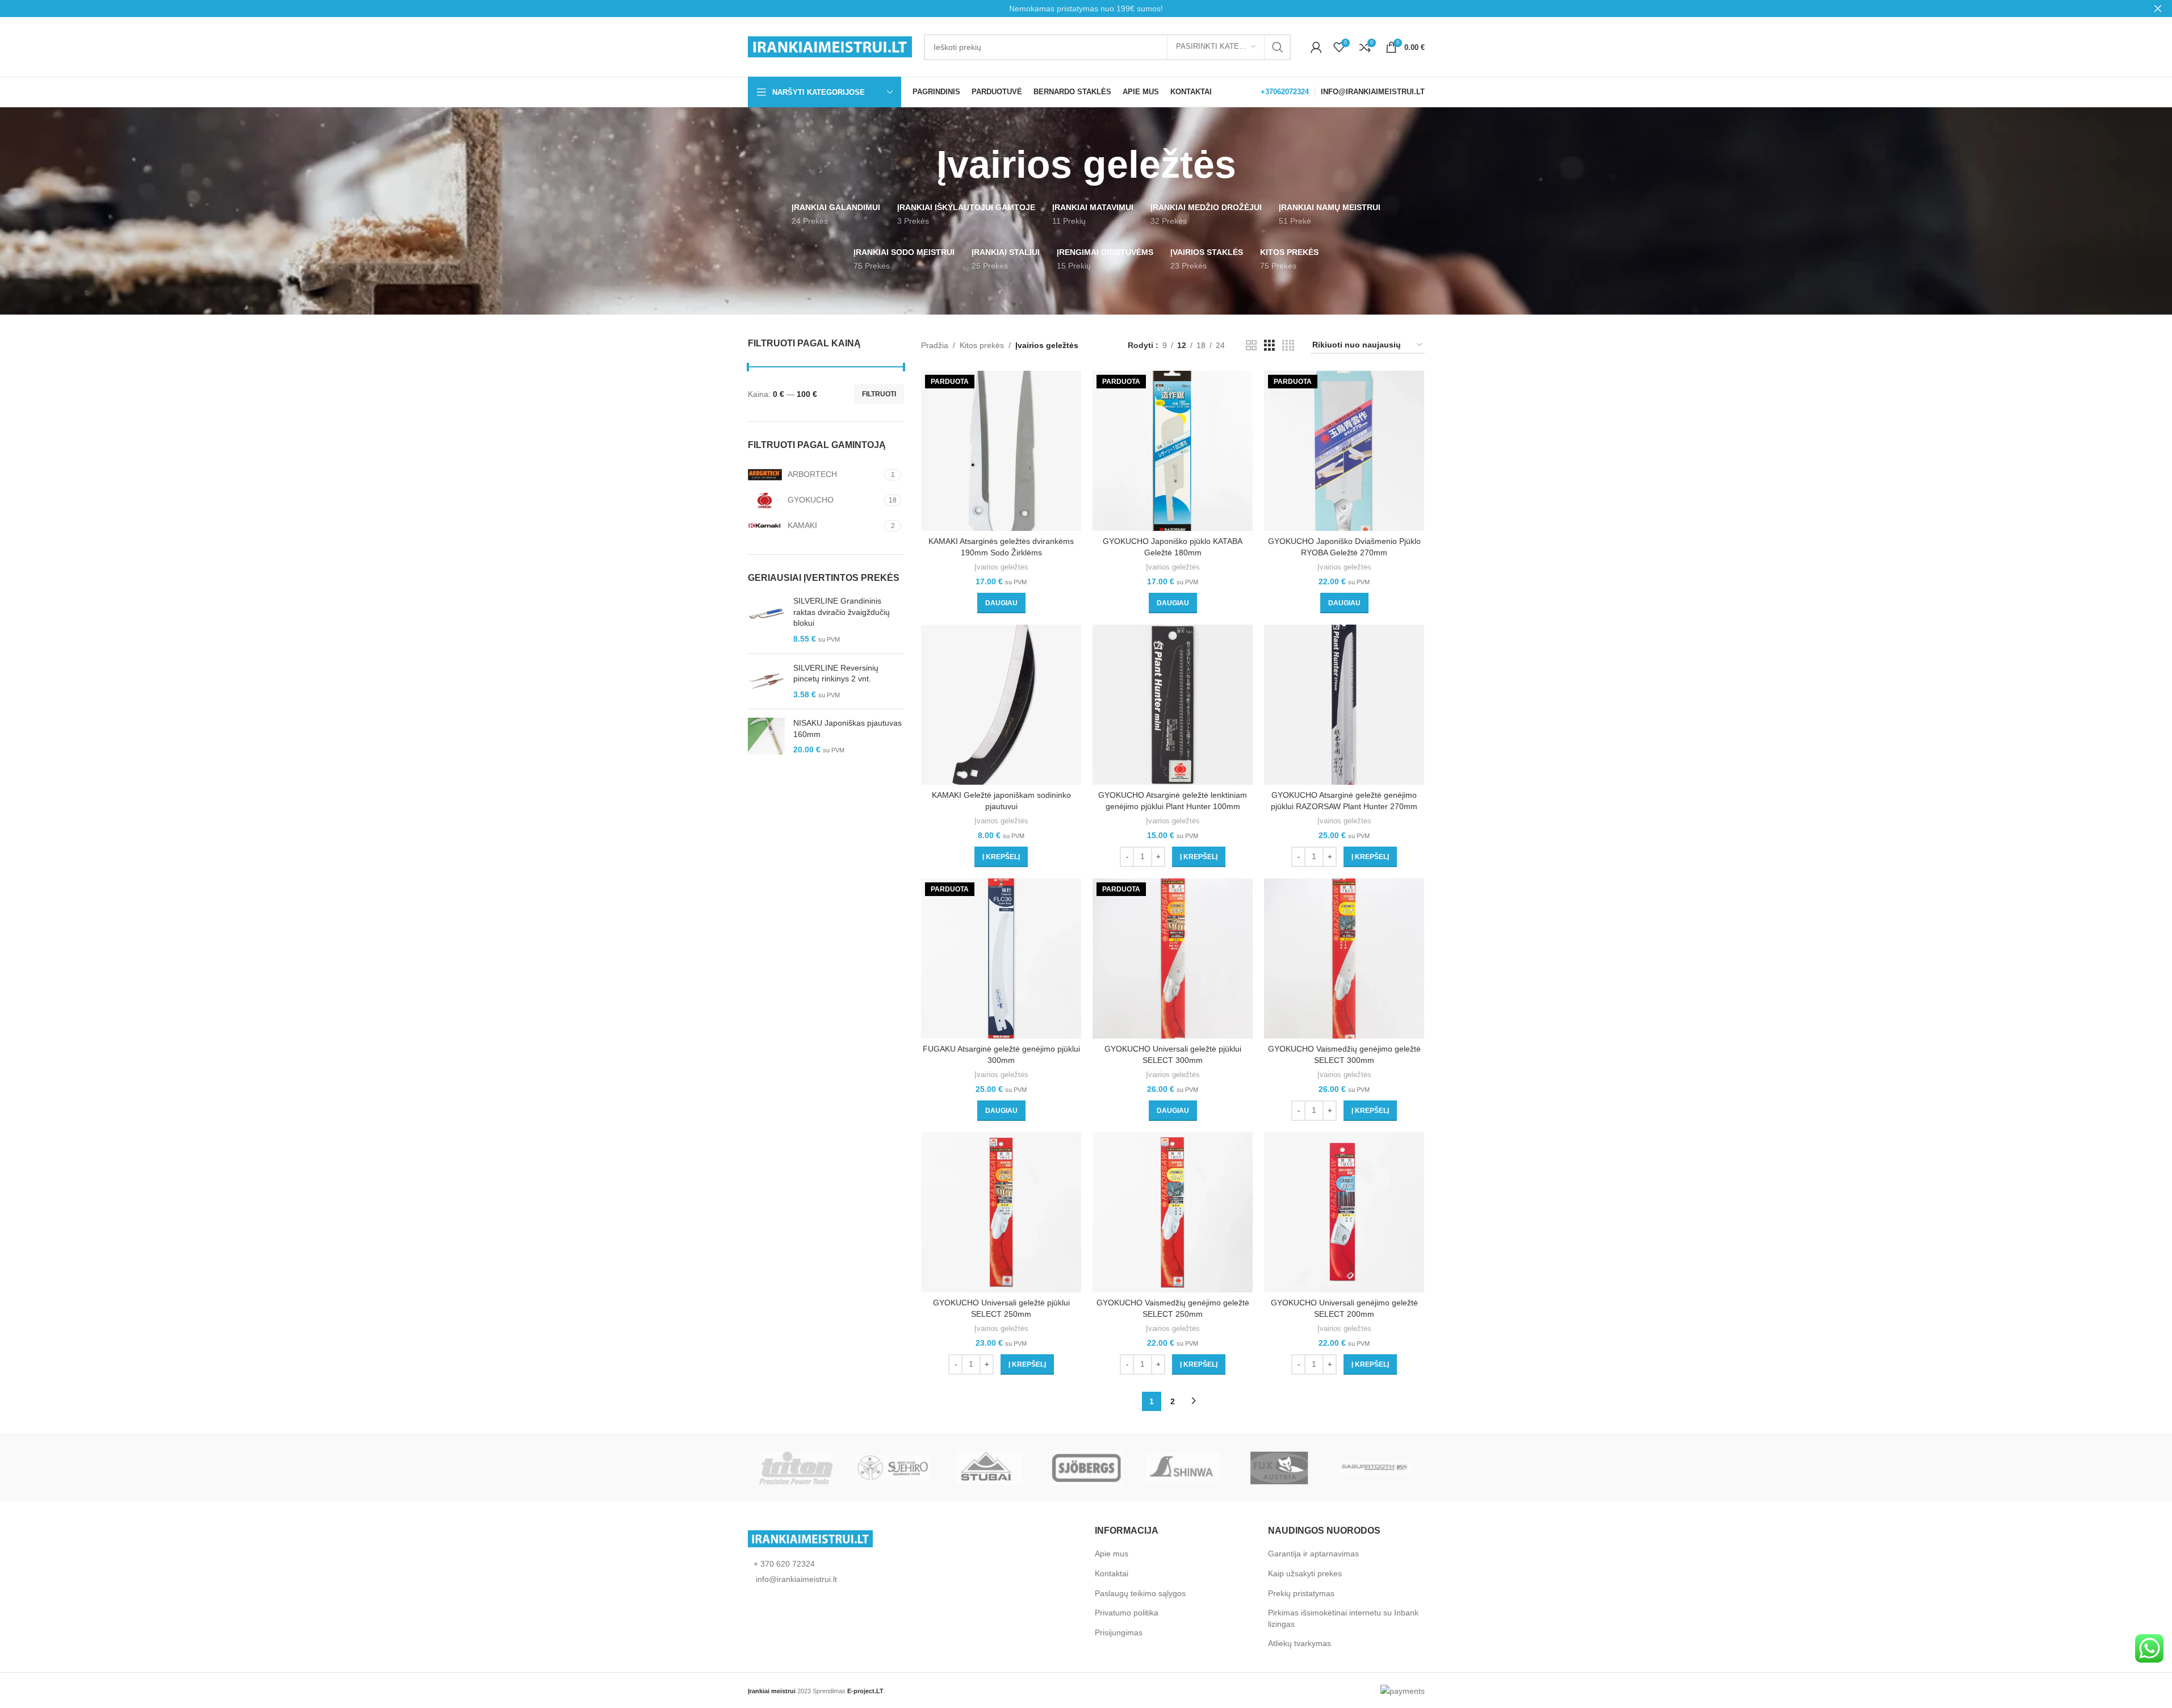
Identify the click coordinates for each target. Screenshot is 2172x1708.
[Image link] (810, 1538)
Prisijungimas (1119, 1632)
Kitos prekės (982, 345)
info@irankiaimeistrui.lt (795, 1579)
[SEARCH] (1278, 47)
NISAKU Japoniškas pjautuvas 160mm (848, 729)
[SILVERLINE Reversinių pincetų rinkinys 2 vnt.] (766, 682)
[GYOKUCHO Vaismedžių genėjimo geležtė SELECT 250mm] (1173, 1212)
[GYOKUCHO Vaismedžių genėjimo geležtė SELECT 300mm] (1344, 958)
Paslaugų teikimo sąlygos (1140, 1593)
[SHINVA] (1183, 1468)
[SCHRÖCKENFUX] (1279, 1468)
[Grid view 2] (1251, 346)
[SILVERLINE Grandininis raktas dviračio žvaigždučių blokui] (766, 620)
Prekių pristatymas (1301, 1593)
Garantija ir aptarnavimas (1313, 1554)
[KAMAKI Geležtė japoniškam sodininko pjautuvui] (1001, 705)
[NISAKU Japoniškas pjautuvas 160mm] (766, 737)
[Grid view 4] (1288, 346)
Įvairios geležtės (1001, 567)
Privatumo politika (1127, 1613)
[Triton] (796, 1468)
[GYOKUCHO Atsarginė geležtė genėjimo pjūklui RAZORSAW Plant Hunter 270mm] (1344, 705)
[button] (1001, 857)
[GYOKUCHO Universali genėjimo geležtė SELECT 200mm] (1344, 1212)
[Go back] (922, 165)
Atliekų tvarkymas (1300, 1643)
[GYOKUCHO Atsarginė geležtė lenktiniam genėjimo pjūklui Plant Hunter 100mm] (1173, 705)
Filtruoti (879, 394)
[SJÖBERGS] (1086, 1468)
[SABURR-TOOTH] (1376, 1468)
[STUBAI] (989, 1468)
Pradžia (935, 345)
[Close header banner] (2158, 9)
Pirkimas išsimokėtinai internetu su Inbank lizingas (1343, 1618)
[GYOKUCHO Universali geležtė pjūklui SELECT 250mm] (1001, 1212)
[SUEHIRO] (893, 1468)
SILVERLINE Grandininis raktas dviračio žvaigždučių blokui (842, 612)
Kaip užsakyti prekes (1305, 1573)
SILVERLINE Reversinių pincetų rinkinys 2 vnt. (836, 673)
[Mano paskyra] (1316, 47)
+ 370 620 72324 (784, 1564)
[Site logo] (830, 46)
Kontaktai (1112, 1573)
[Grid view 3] (1269, 346)
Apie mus (1112, 1554)
